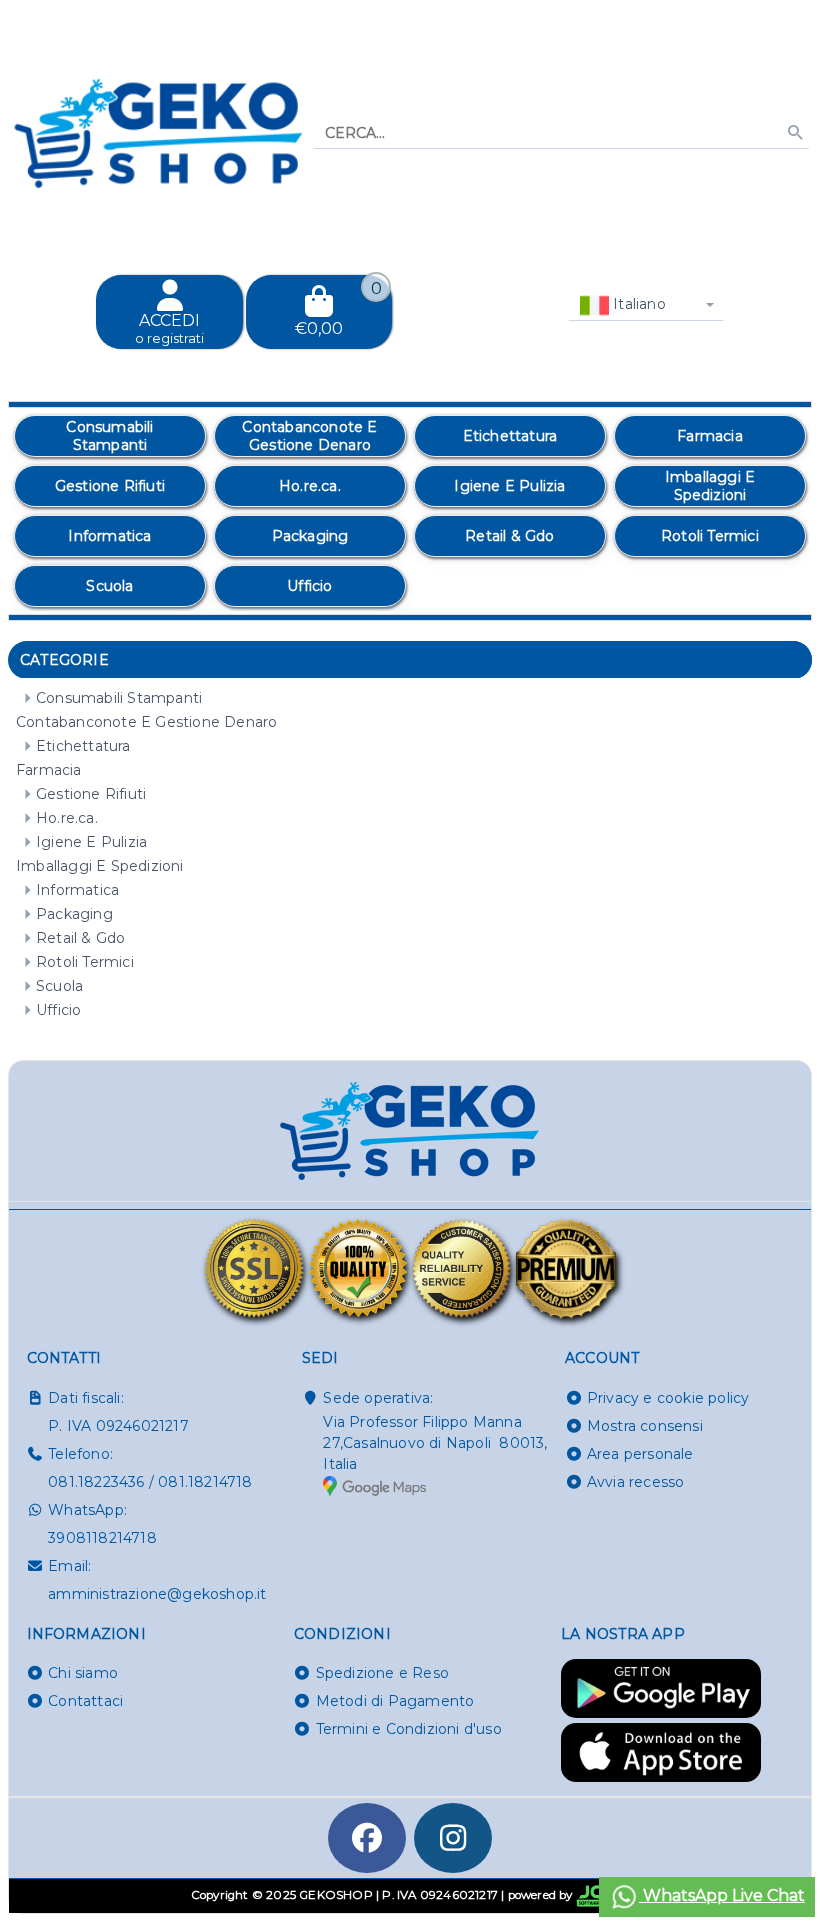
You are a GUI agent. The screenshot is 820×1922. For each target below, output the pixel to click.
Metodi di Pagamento (395, 1701)
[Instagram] (453, 1838)
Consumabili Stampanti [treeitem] (119, 698)
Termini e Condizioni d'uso (409, 1729)
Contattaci (85, 1701)
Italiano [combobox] (637, 304)
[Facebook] (367, 1838)
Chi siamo (83, 1673)
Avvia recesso (636, 1482)
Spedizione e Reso (382, 1673)
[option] (110, 436)
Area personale (640, 1454)
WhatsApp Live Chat (722, 1895)
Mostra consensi (645, 1426)
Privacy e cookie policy (668, 1398)
